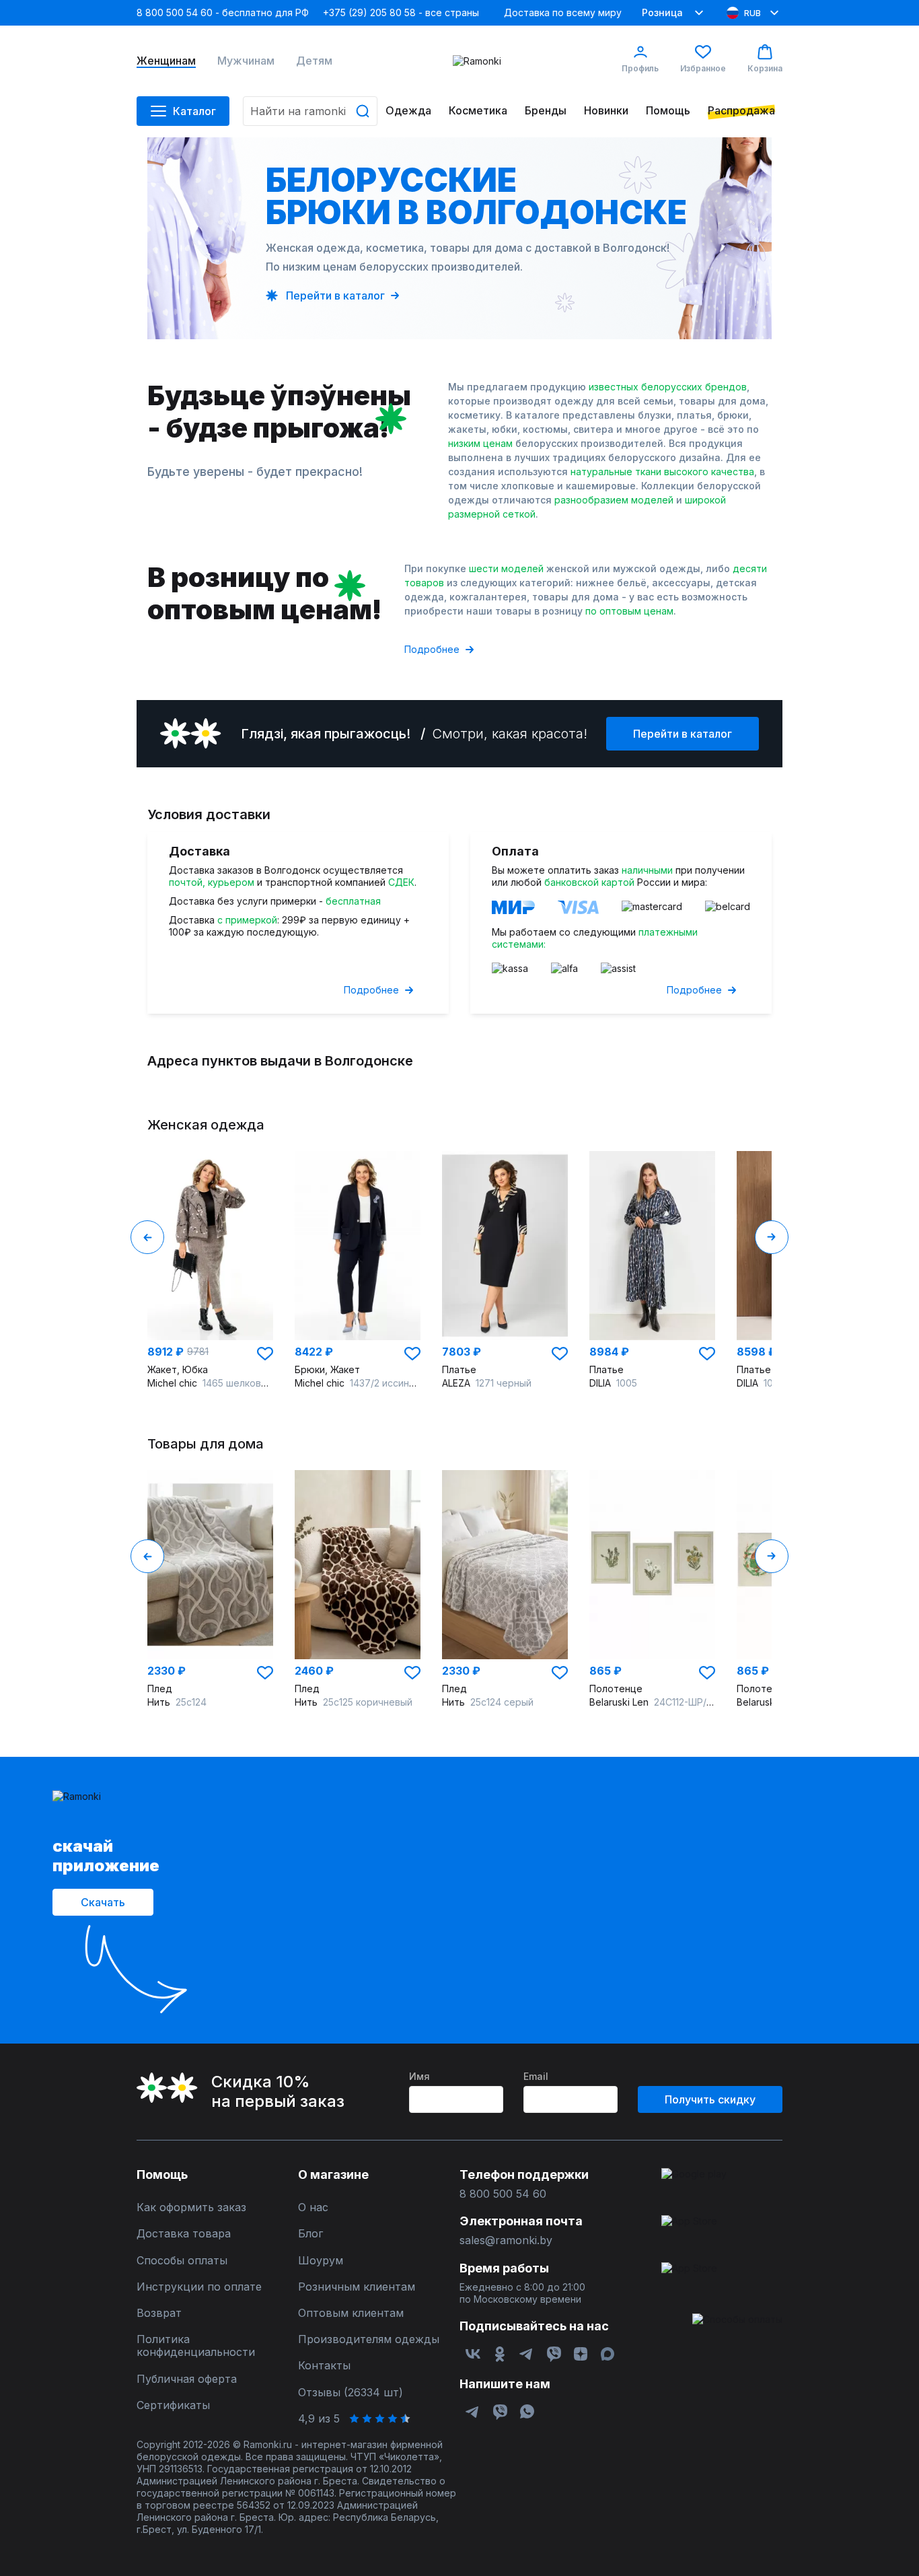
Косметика (478, 111)
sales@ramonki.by (506, 2240)
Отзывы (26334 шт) (351, 2393)
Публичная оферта (187, 2379)
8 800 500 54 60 (503, 2194)
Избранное (703, 68)
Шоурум (321, 2261)
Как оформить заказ (191, 2207)
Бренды (546, 111)
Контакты (324, 2366)
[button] (265, 1354)
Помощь (668, 111)
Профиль (640, 68)
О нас (313, 2207)
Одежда (408, 111)
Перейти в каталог (683, 734)
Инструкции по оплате (199, 2287)
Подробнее (432, 649)
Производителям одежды (369, 2339)
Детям (314, 61)
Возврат (159, 2313)
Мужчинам (246, 61)
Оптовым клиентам (351, 2313)
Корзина (765, 68)
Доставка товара (184, 2234)
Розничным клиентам (357, 2287)
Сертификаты (173, 2405)
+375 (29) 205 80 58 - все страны (401, 12)
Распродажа (741, 111)
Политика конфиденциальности (196, 2346)
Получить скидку (710, 2099)
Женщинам (166, 61)
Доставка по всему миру (563, 12)
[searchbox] (310, 111)
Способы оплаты (182, 2261)
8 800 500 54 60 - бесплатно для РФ (223, 12)
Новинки (606, 111)
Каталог (194, 111)
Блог (310, 2234)
